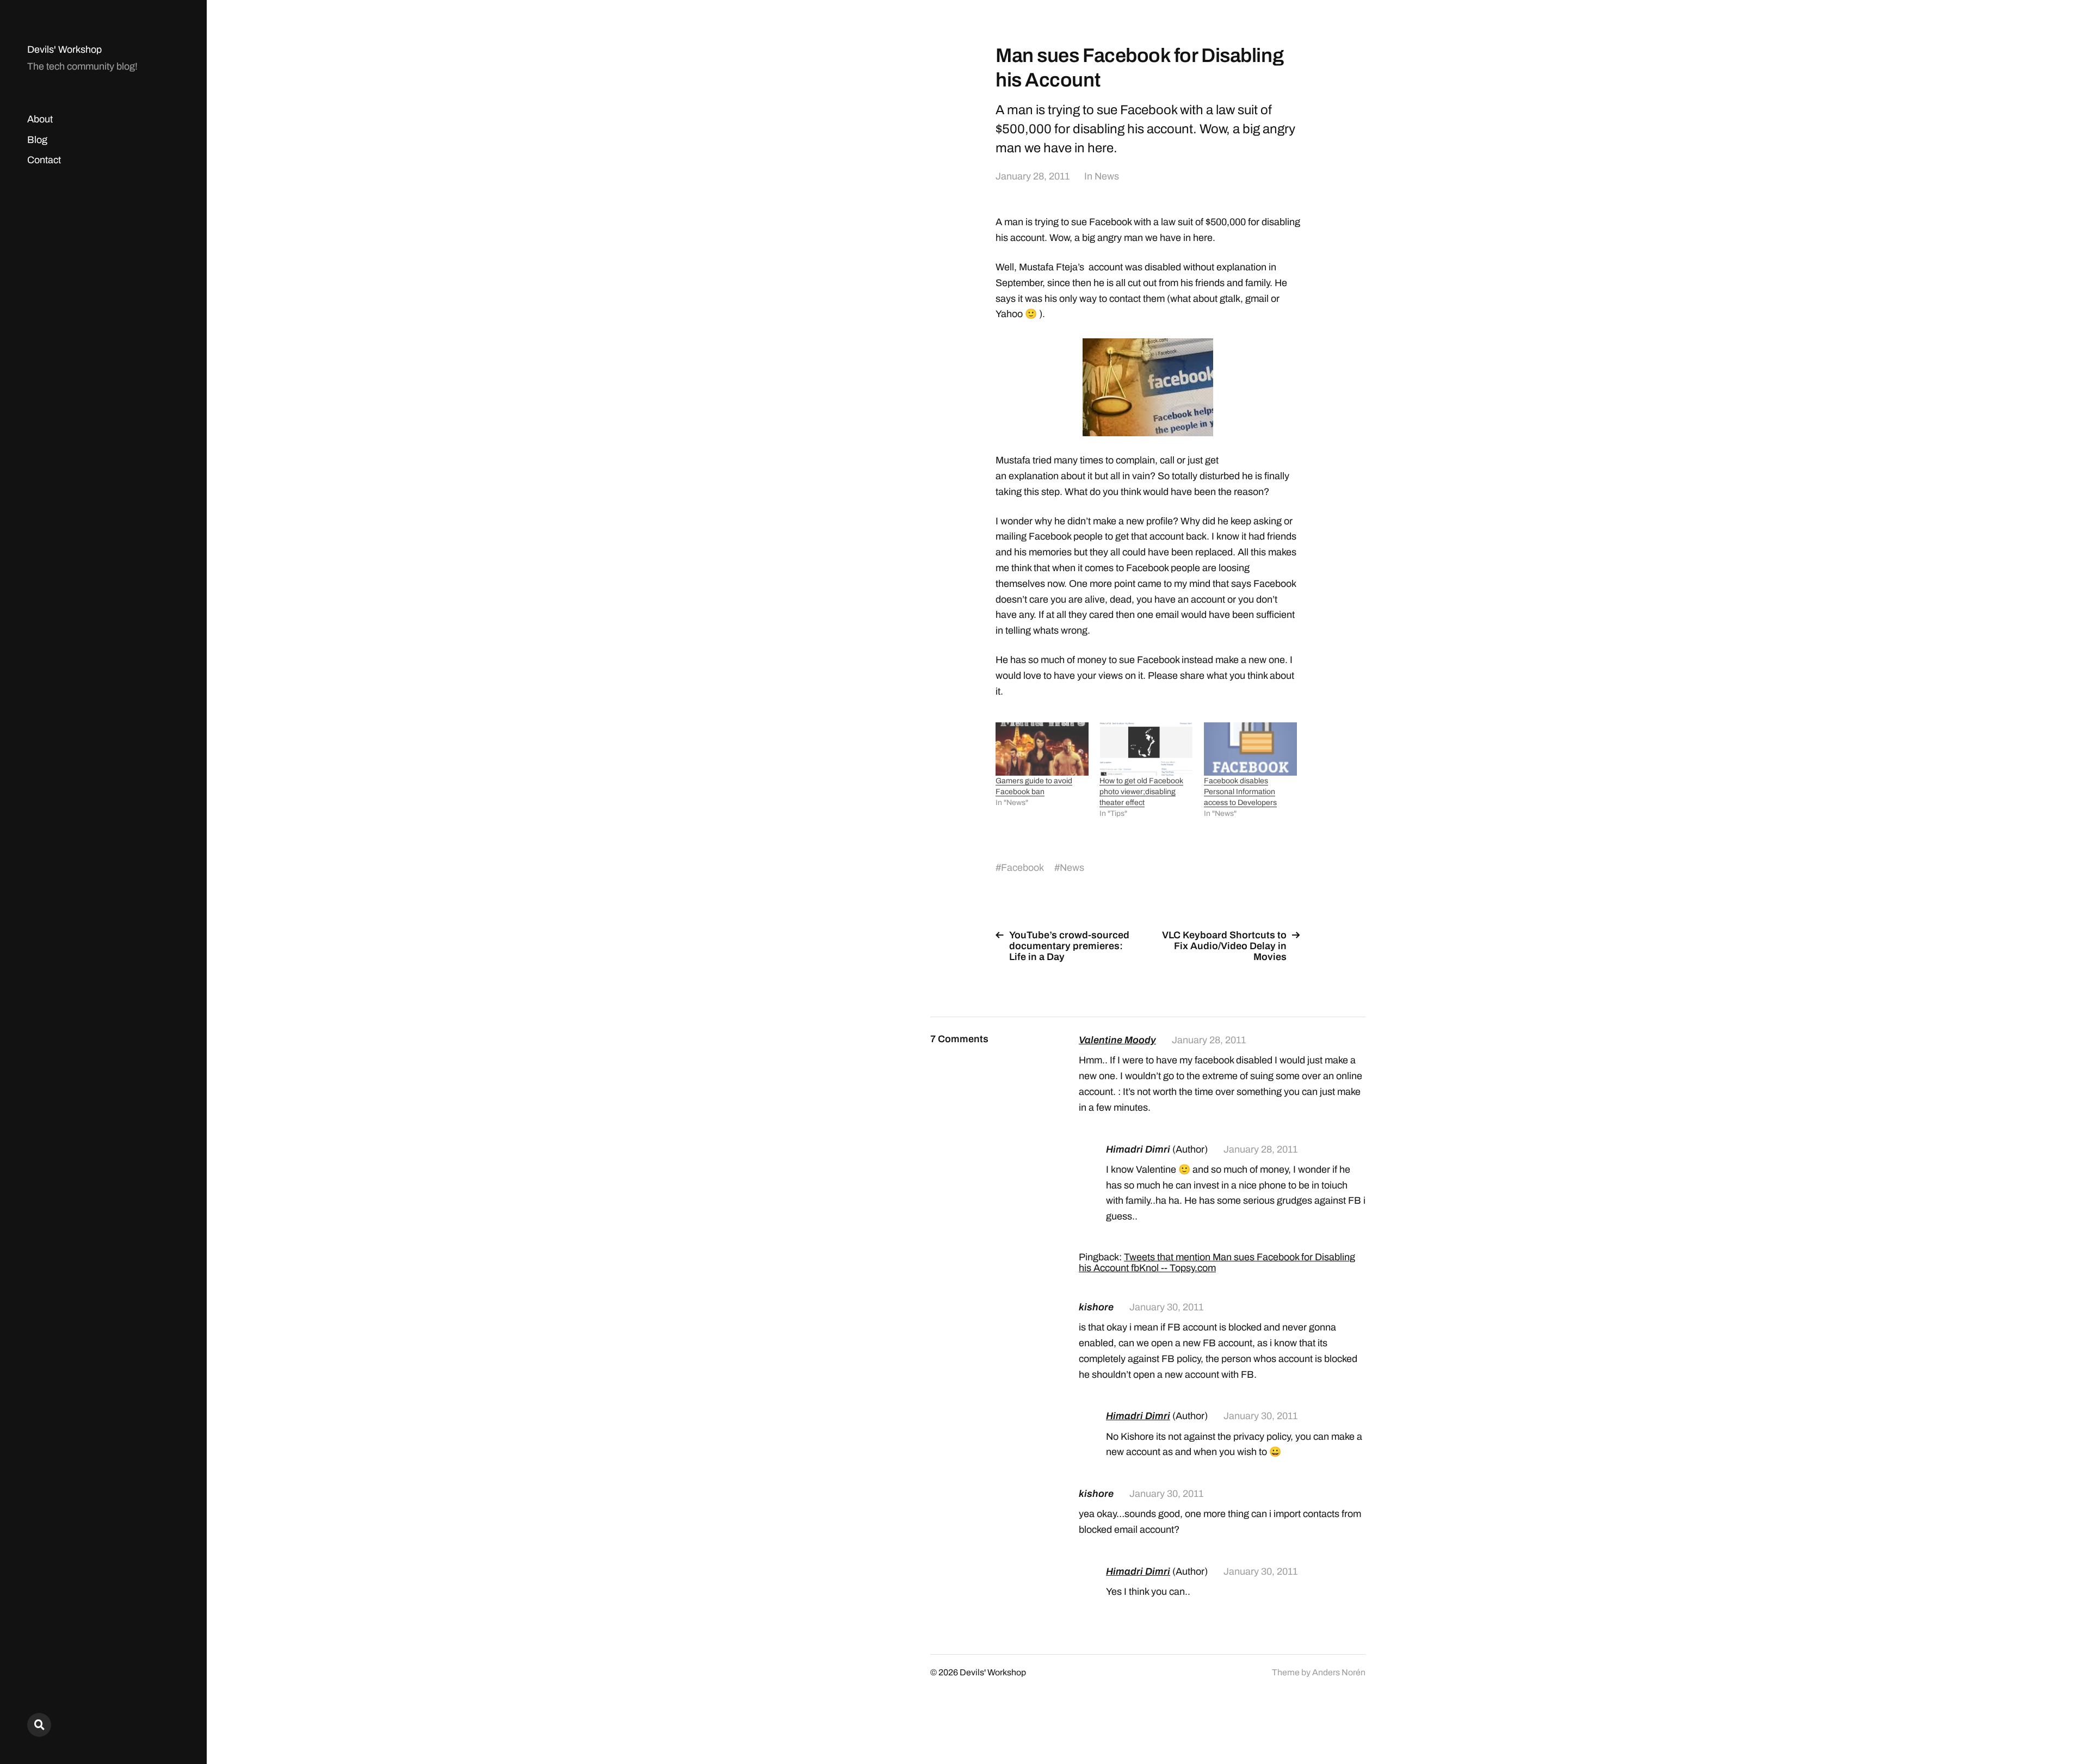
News (1107, 176)
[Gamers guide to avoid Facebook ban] (1042, 749)
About (40, 119)
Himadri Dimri (1138, 1416)
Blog (37, 140)
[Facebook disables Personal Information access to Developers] (1250, 749)
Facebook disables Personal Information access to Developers (1240, 792)
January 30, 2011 (1166, 1307)
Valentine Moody (1117, 1040)
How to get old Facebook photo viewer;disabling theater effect (1141, 792)
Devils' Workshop (64, 49)
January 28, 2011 (1033, 176)
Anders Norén (1339, 1672)
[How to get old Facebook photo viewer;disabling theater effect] (1146, 749)
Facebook (1022, 868)
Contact (44, 160)
